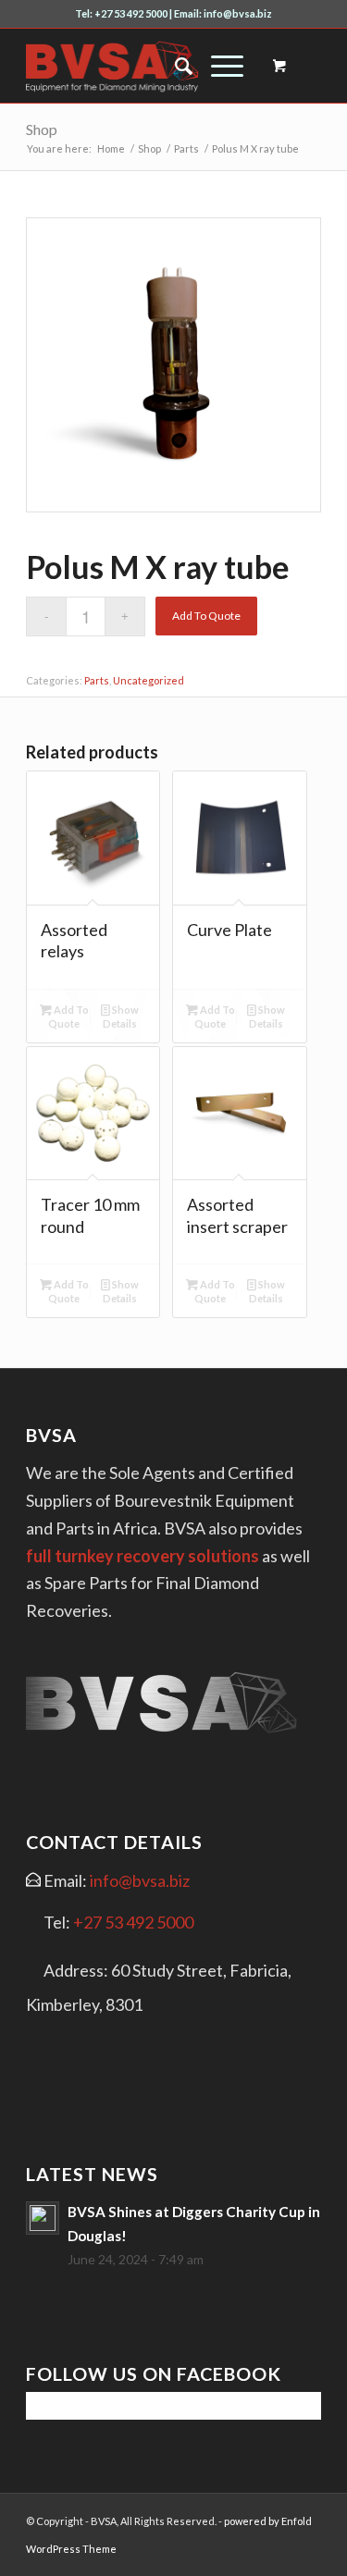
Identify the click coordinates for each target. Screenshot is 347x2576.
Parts (97, 680)
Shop (42, 129)
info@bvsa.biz (140, 1880)
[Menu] (218, 66)
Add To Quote (206, 616)
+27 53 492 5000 (133, 1922)
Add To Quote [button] (68, 1017)
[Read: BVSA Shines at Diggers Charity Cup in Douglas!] (43, 2218)
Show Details (121, 1017)
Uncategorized (149, 680)
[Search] (174, 66)
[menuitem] (174, 66)
